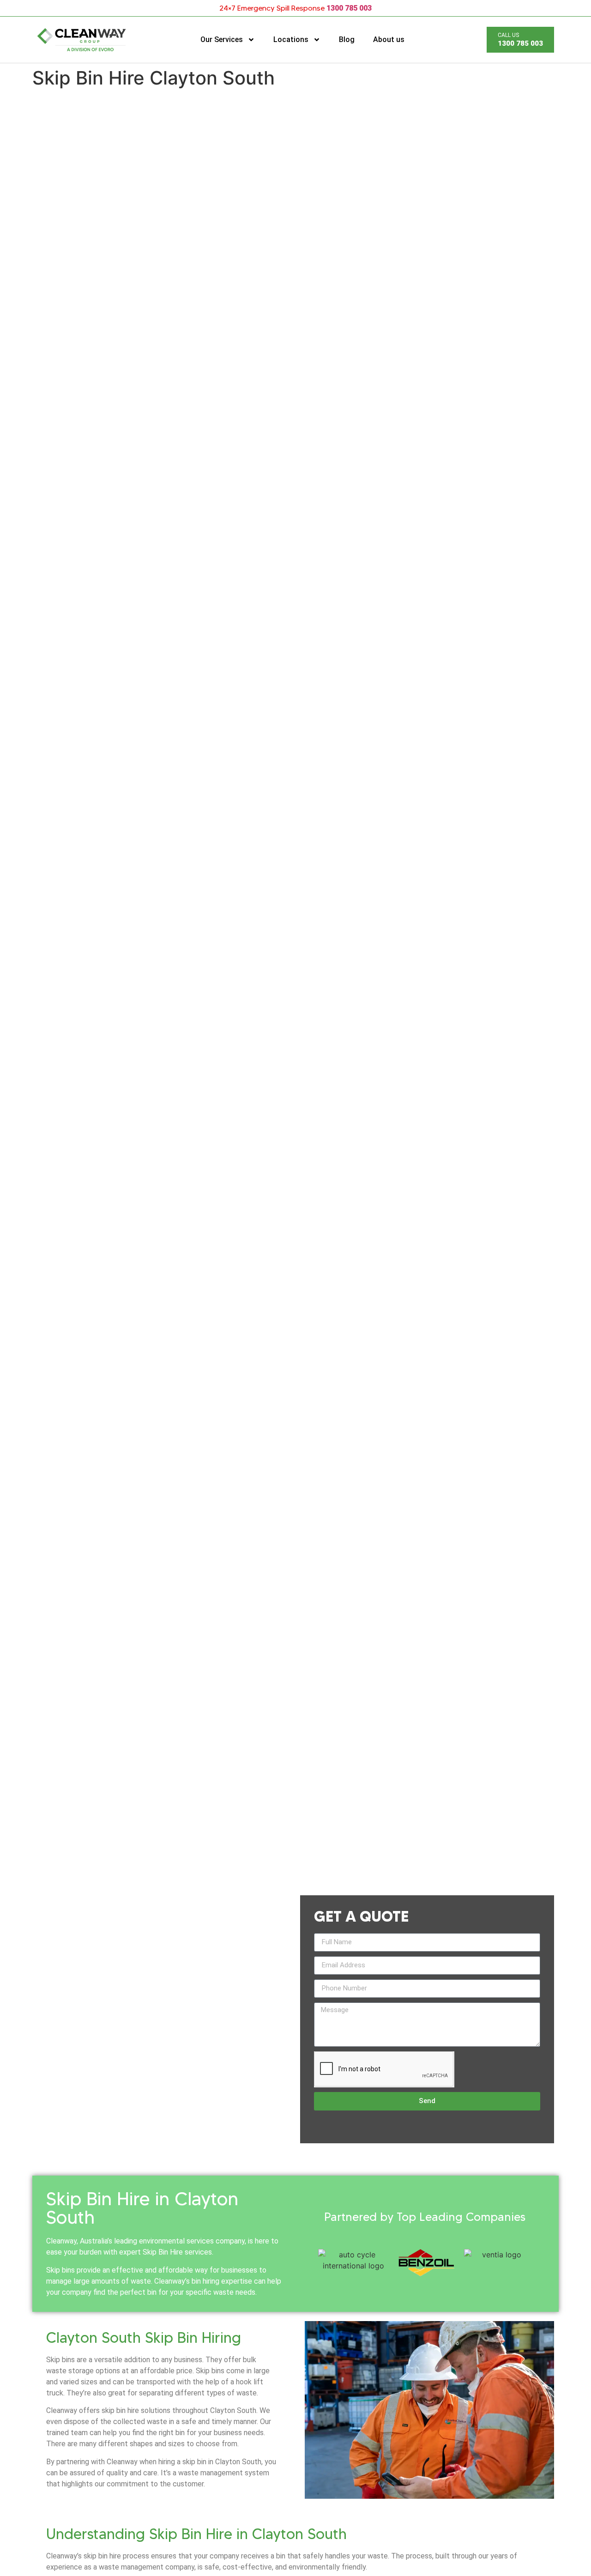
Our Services (222, 39)
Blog (347, 39)
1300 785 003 (349, 8)
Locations (291, 39)
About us (389, 39)
